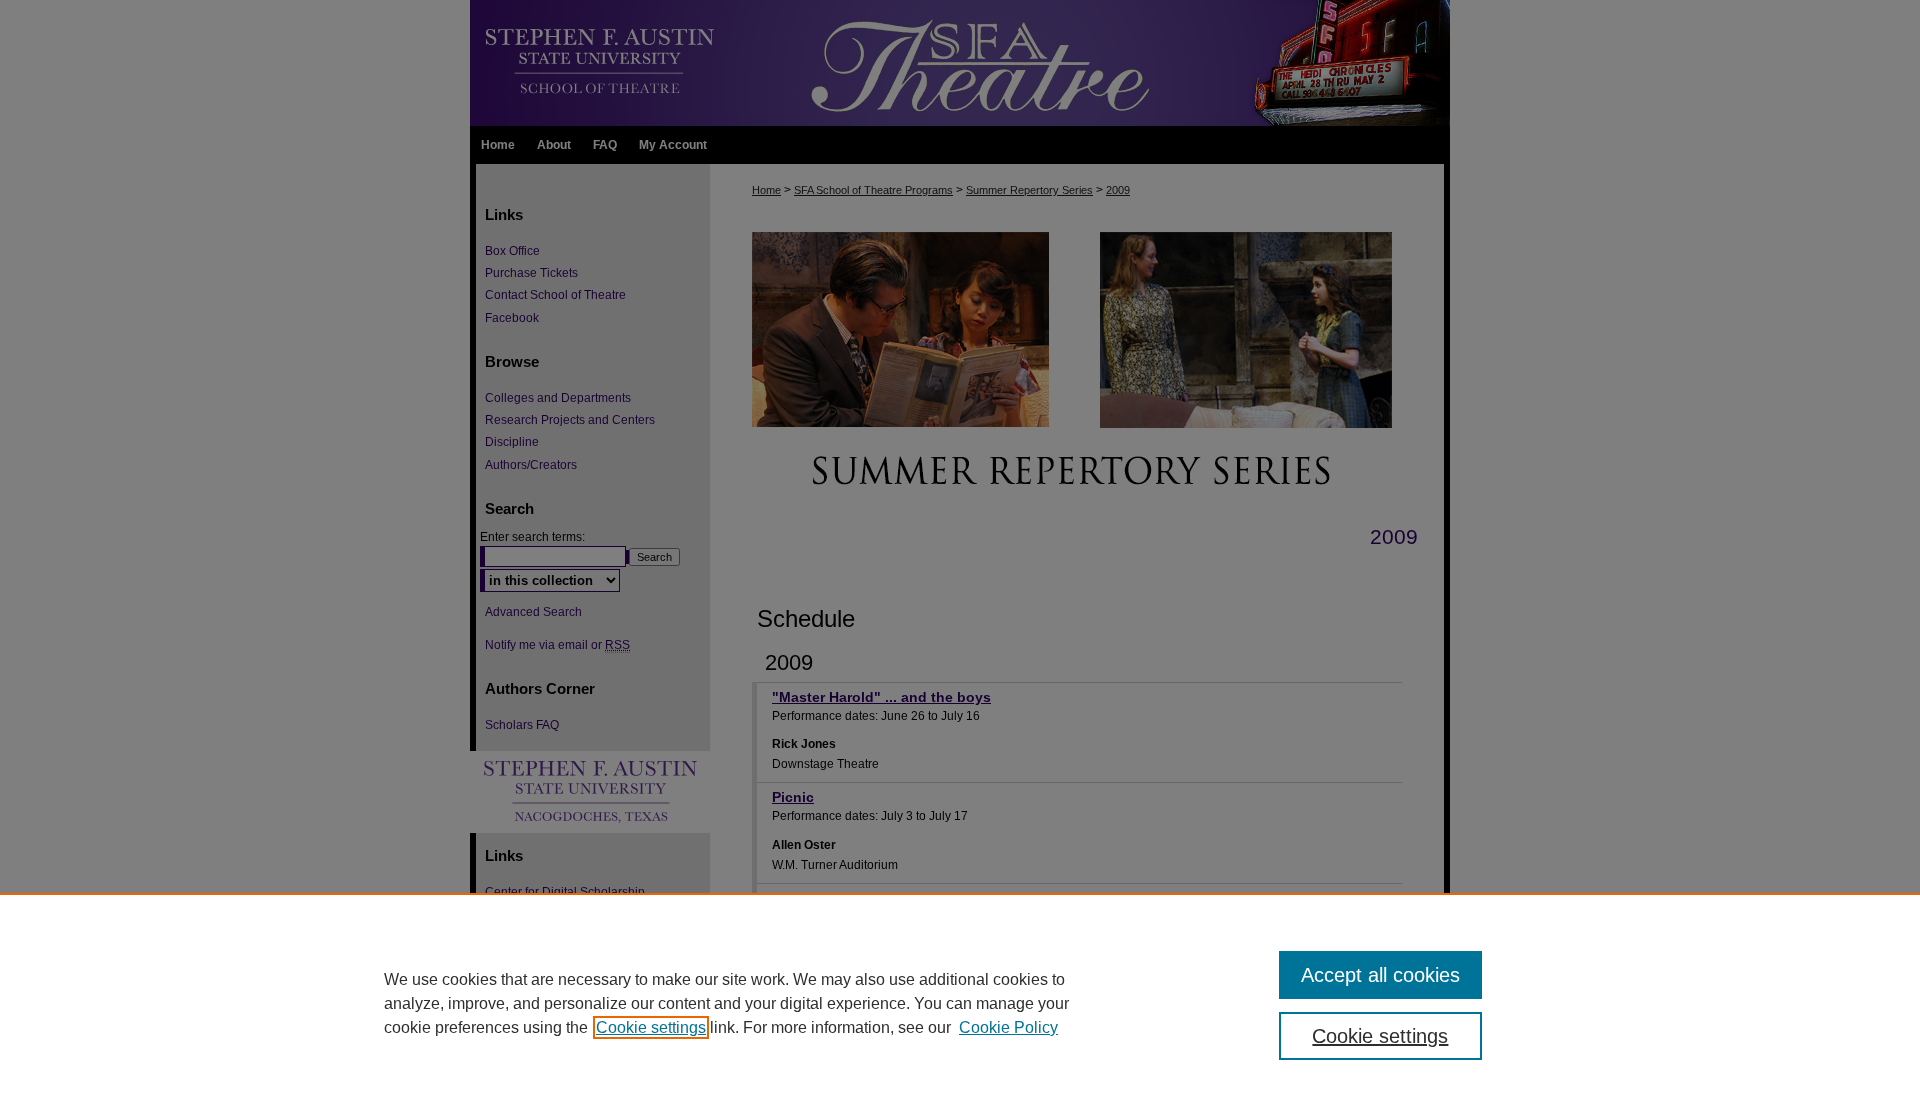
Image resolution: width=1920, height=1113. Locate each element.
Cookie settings (651, 1027)
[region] (960, 1003)
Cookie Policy (1008, 1027)
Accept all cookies (1380, 975)
